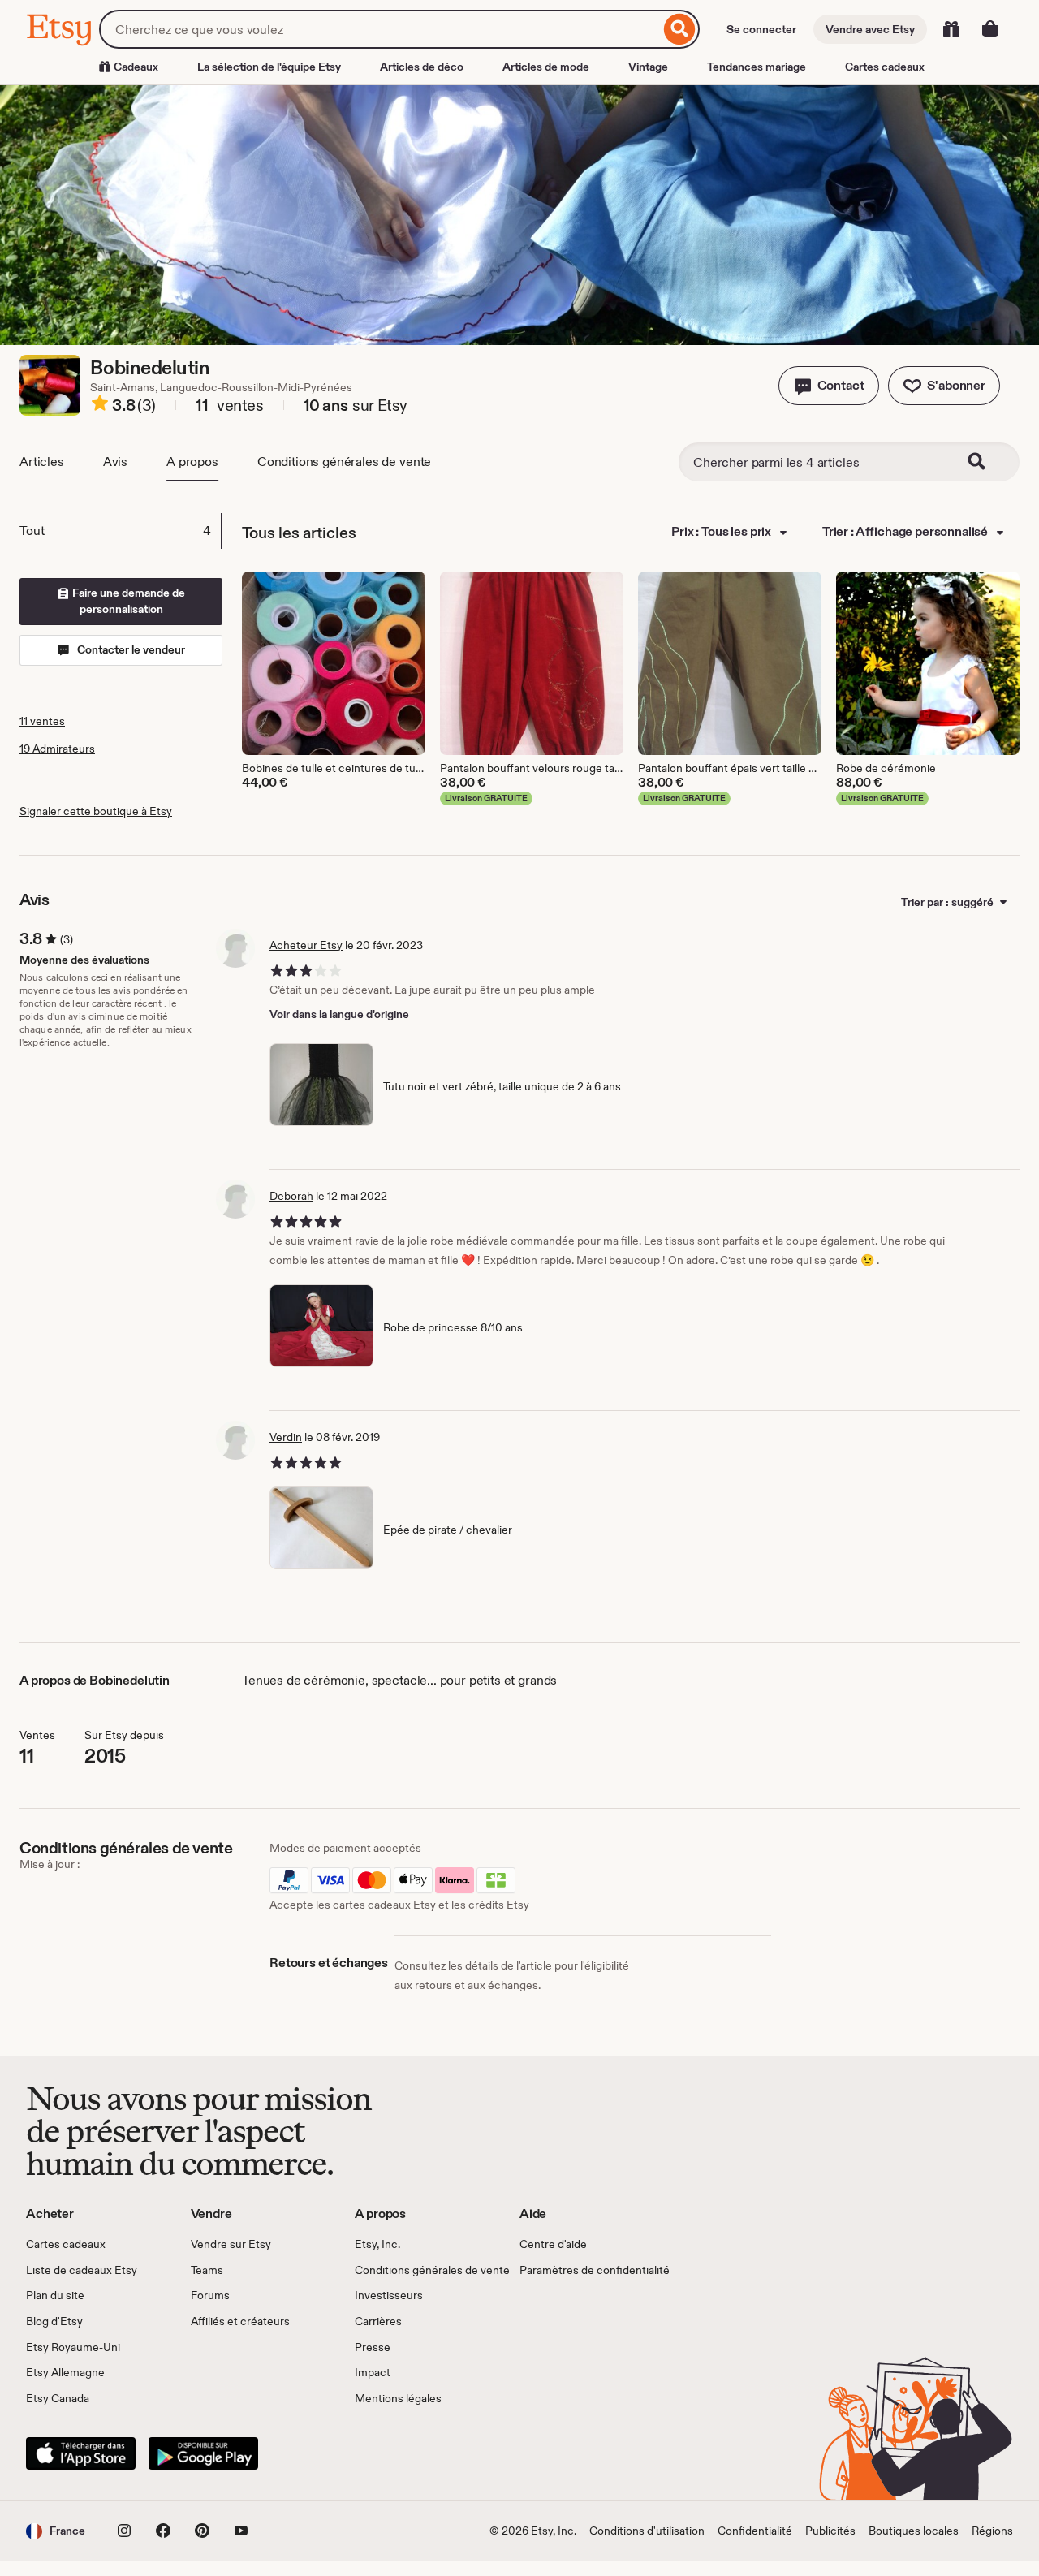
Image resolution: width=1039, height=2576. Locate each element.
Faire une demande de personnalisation (127, 601)
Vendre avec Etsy (870, 29)
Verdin (286, 1437)
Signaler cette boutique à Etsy (96, 811)
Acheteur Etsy (306, 945)
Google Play (203, 2453)
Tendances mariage (757, 67)
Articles (42, 462)
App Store (81, 2453)
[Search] (987, 462)
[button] (829, 386)
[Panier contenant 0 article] (990, 29)
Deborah (291, 1196)
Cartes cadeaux (885, 67)
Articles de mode (546, 67)
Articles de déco (422, 67)
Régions (992, 2531)
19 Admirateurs (57, 749)
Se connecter (761, 29)
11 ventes (42, 721)
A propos (192, 462)
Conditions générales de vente (344, 462)
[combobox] (379, 29)
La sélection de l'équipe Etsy (269, 67)
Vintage (648, 67)
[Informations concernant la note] (100, 406)
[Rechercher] (680, 29)
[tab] (120, 531)
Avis (115, 462)
